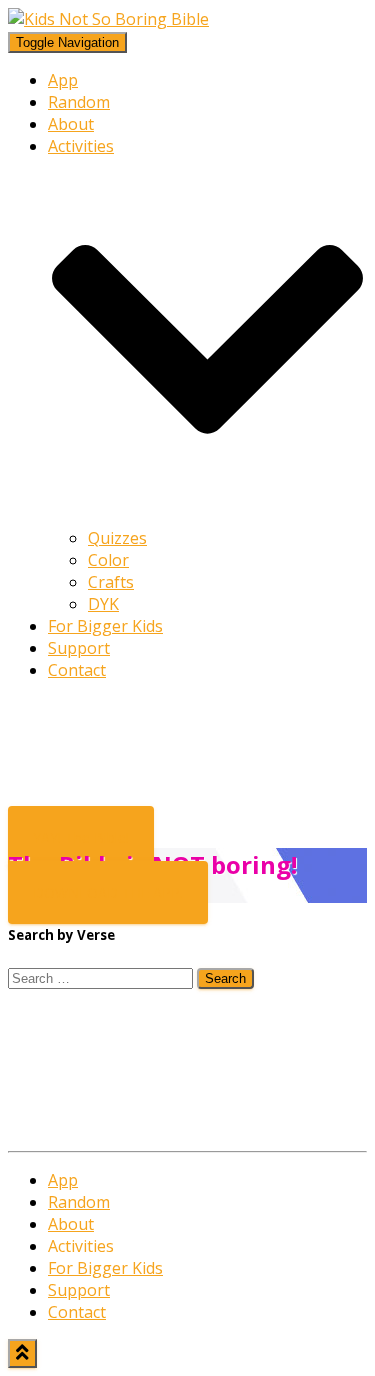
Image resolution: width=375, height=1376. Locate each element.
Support (79, 648)
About (71, 124)
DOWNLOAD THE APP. (108, 892)
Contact (77, 670)
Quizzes (117, 538)
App (63, 80)
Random (79, 102)
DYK (103, 604)
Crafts (111, 582)
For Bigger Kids (105, 626)
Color (108, 560)
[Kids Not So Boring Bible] (108, 19)
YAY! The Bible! (81, 837)
